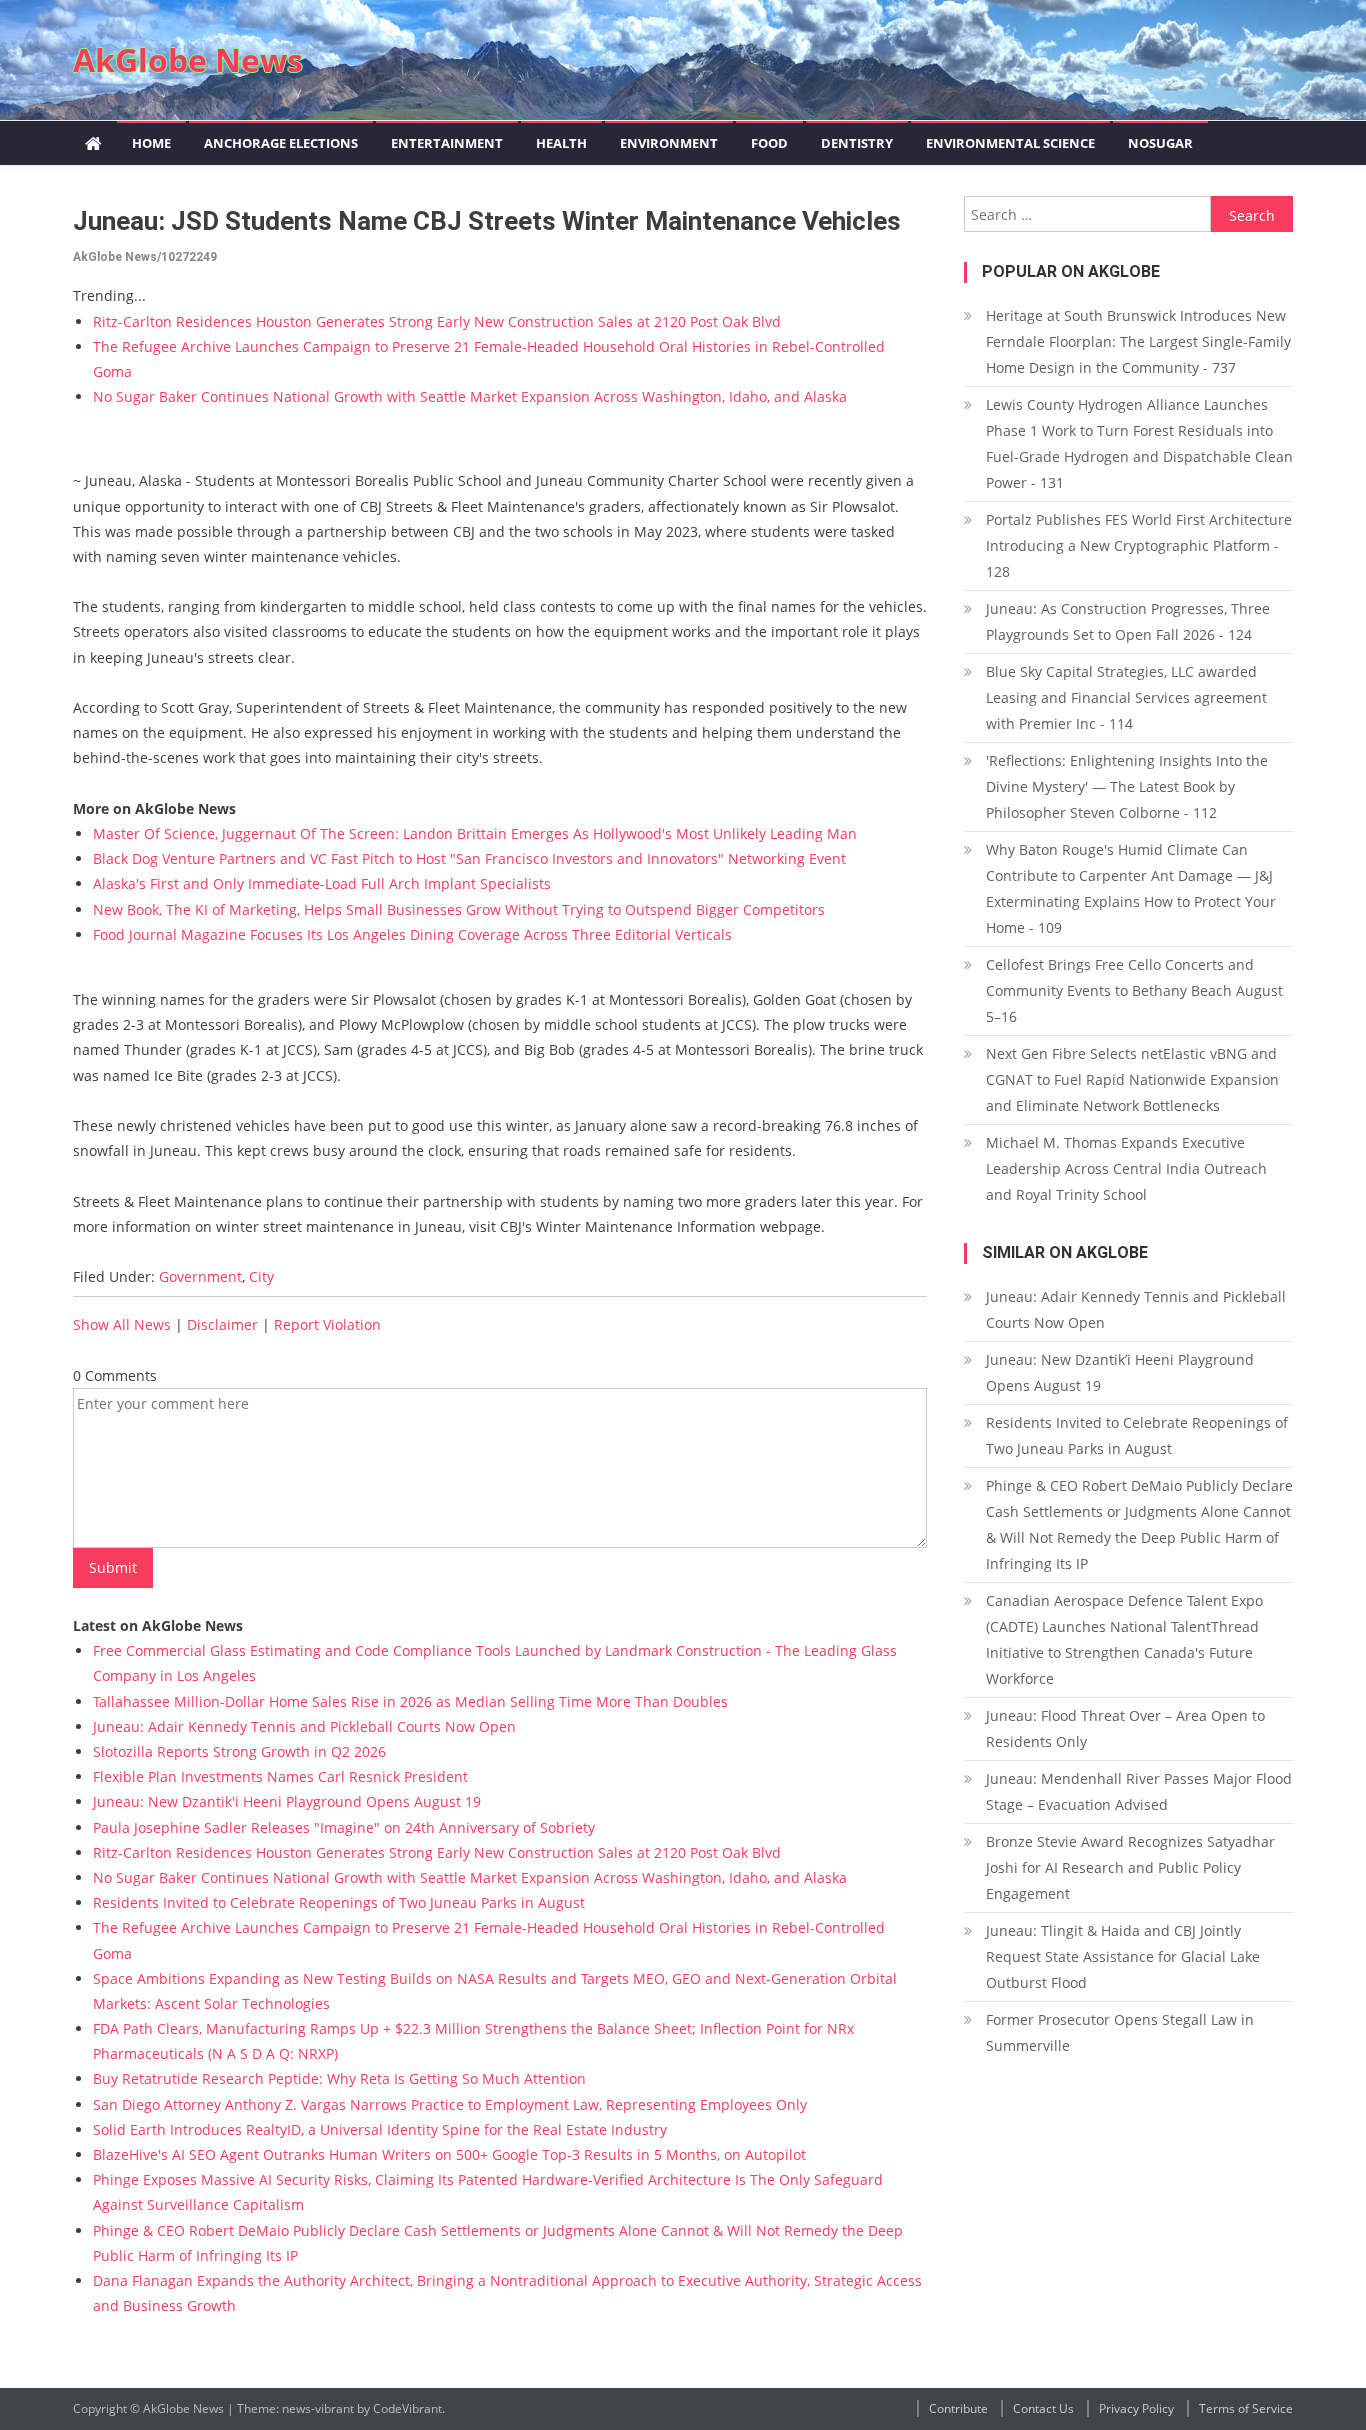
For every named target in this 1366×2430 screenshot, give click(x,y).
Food (769, 143)
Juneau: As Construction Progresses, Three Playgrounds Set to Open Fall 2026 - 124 (1128, 621)
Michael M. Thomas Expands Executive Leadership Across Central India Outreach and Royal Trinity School (1126, 1168)
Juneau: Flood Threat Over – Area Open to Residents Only (1125, 1728)
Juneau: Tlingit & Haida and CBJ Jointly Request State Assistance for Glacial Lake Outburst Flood (1123, 1956)
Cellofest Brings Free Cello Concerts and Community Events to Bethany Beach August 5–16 (1134, 990)
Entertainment (447, 143)
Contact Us (1043, 2408)
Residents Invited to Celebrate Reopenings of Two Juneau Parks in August (339, 1902)
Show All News (122, 1324)
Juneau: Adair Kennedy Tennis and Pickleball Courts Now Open (304, 1726)
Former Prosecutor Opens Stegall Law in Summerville (1120, 2032)
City (261, 1276)
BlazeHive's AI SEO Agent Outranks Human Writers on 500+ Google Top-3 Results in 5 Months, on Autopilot (449, 2154)
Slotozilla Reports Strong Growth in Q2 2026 (239, 1751)
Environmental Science (1010, 143)
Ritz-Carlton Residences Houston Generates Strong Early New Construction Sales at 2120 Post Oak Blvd (437, 321)
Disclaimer (222, 1324)
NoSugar (1160, 143)
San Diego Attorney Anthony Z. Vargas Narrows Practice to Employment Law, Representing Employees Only (450, 2104)
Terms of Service (1246, 2408)
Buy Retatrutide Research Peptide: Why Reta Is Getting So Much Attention (339, 2078)
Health (561, 143)
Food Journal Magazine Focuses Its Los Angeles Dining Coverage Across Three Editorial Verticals (412, 934)
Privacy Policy (1136, 2408)
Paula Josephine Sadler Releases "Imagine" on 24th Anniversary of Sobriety (344, 1827)
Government (200, 1276)
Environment (669, 143)
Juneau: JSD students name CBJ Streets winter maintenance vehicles (487, 221)
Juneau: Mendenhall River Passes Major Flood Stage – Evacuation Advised (1139, 1791)
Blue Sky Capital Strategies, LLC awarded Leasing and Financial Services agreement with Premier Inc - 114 (1126, 697)
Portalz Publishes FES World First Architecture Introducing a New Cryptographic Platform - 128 (1139, 545)
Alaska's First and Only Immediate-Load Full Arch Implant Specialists (322, 883)
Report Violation (327, 1324)
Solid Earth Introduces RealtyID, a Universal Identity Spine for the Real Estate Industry (380, 2129)
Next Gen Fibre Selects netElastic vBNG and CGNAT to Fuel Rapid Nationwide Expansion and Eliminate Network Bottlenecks (1132, 1079)
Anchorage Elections (281, 143)
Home (151, 143)
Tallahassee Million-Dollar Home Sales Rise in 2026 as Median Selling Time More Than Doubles (410, 1701)
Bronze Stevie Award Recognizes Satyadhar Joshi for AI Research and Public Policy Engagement (1130, 1867)
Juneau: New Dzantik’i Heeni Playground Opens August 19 (1120, 1372)
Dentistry (857, 143)
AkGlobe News (188, 59)
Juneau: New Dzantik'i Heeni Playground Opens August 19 (287, 1801)
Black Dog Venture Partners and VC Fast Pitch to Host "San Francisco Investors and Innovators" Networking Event (469, 858)
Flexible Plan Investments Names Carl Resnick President (280, 1776)
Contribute (958, 2408)
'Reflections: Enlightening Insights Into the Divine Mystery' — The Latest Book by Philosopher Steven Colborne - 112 (1127, 786)
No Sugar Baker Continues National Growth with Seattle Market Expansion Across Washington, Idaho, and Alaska (470, 396)
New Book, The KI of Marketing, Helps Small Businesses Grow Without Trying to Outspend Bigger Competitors (459, 909)
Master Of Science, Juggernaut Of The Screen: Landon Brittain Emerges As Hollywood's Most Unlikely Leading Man (475, 833)
